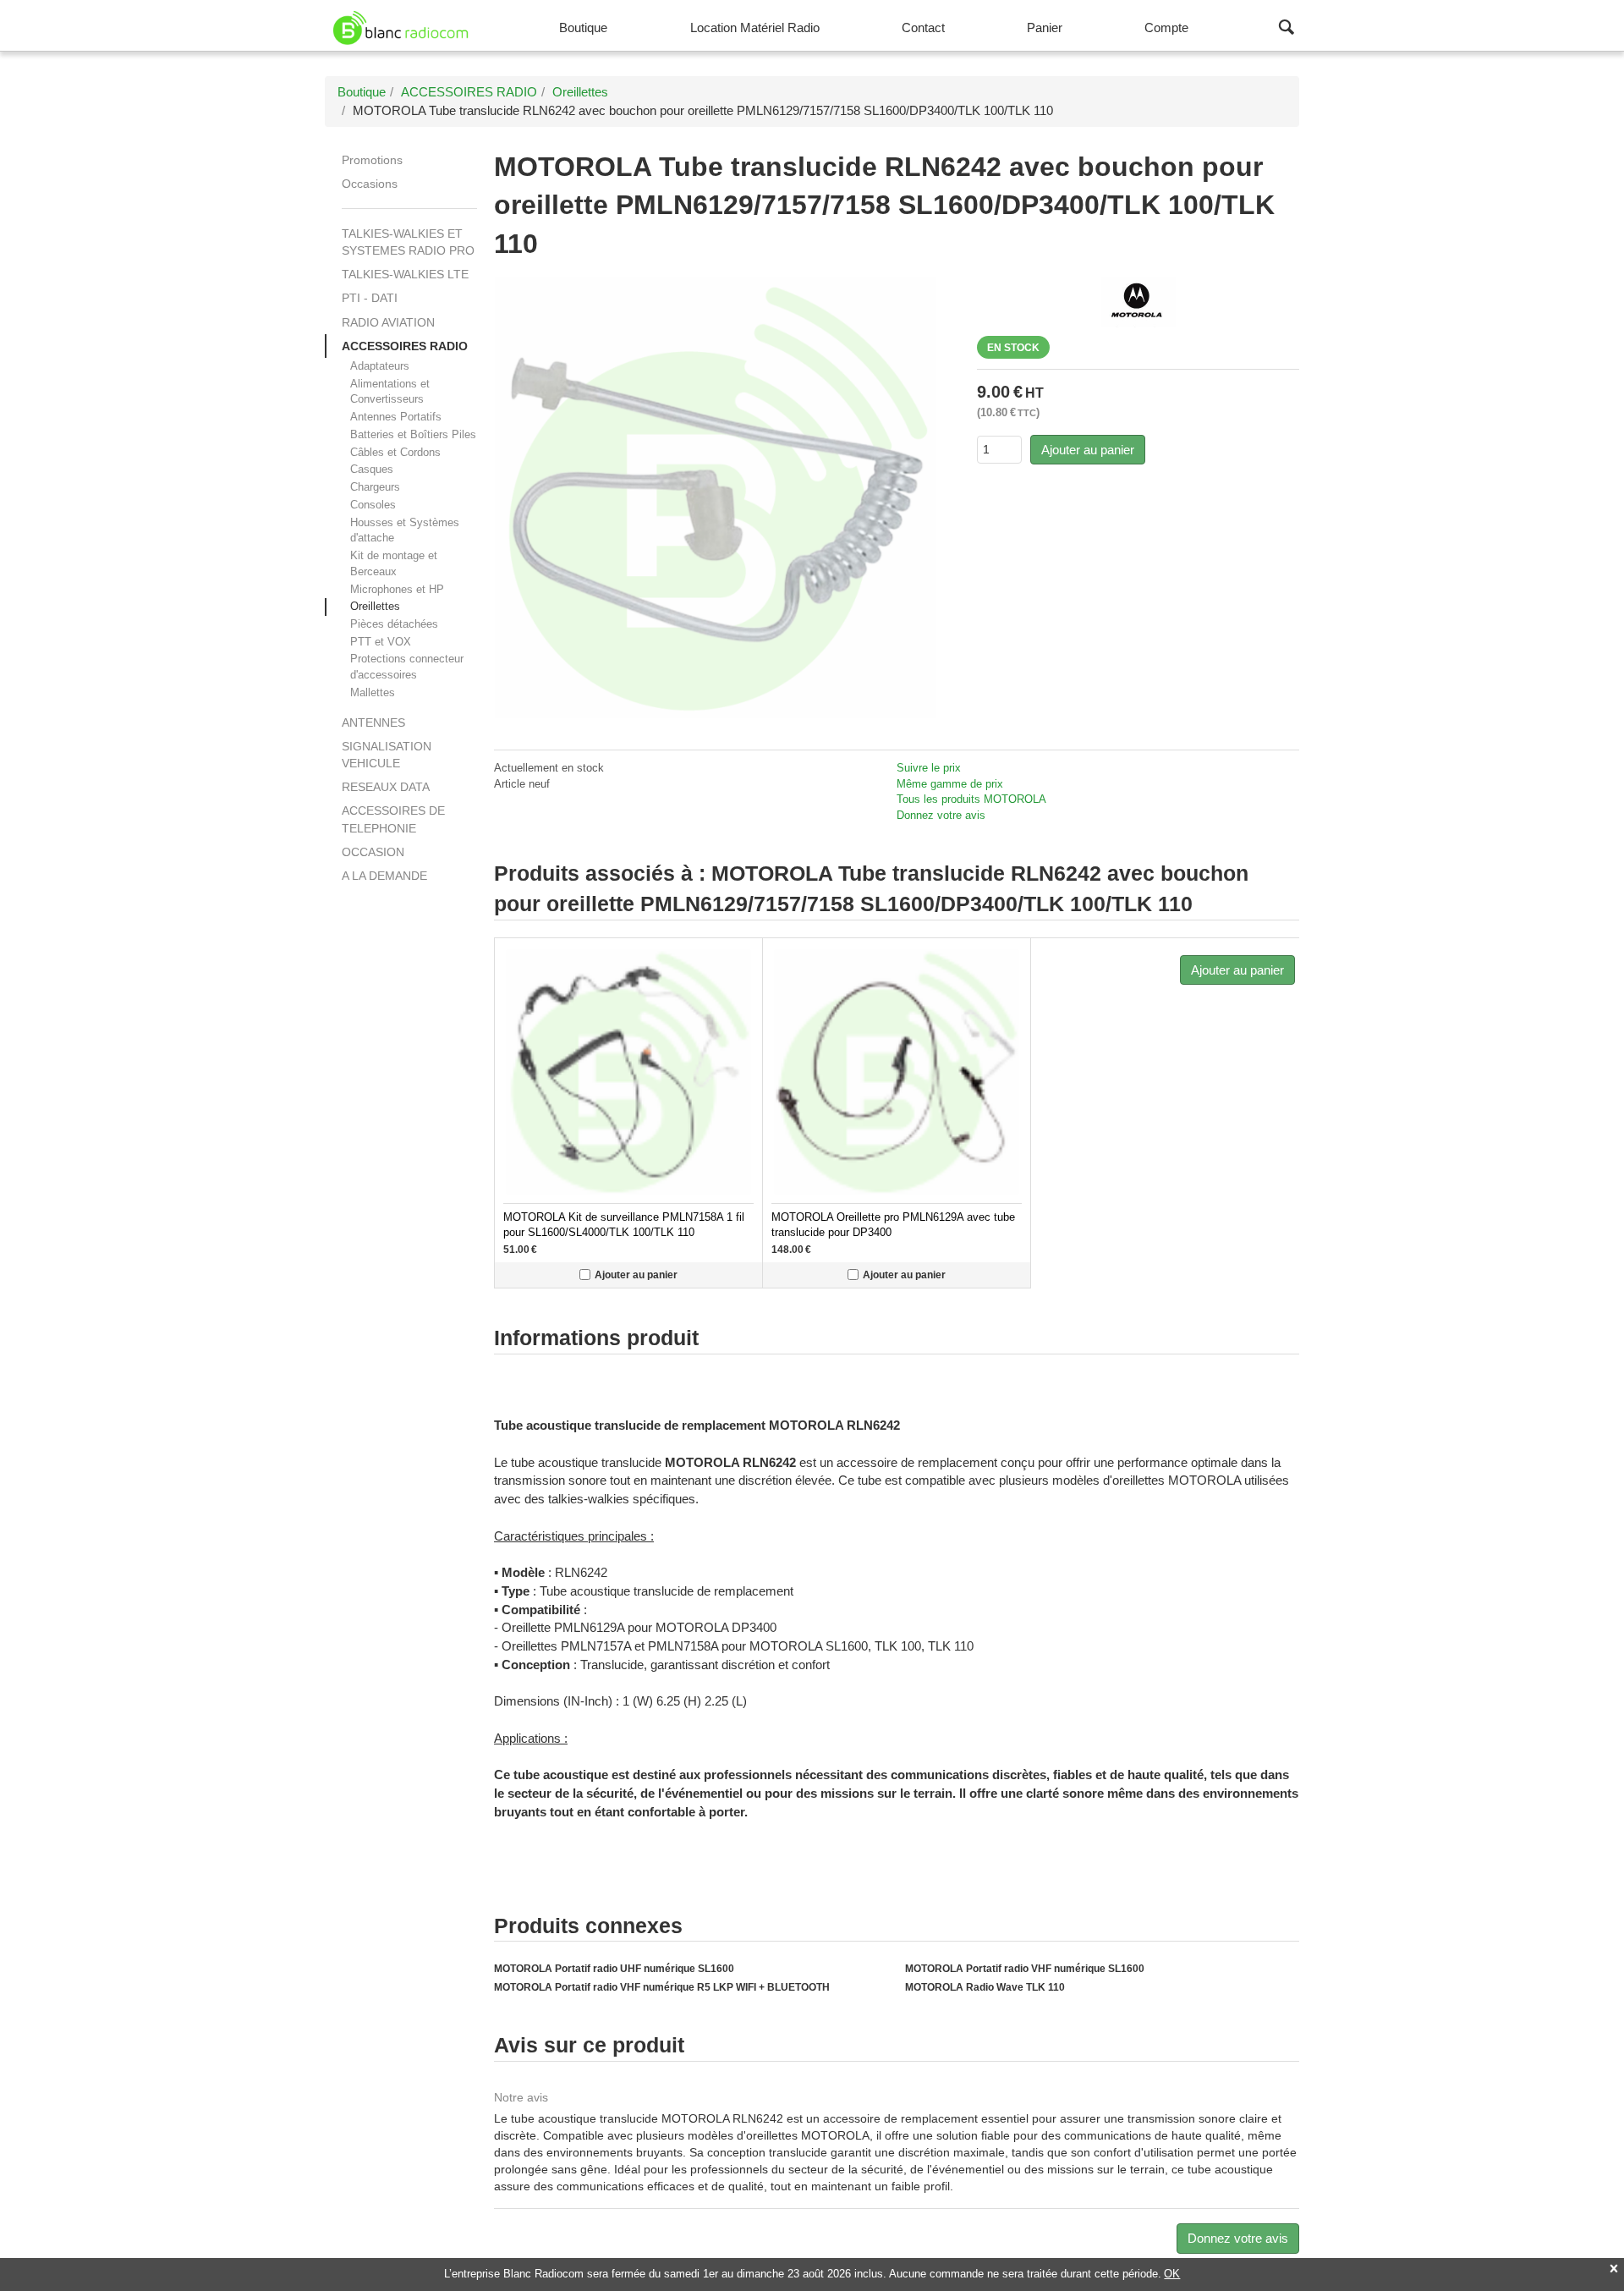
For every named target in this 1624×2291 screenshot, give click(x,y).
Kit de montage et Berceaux (394, 563)
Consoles (373, 505)
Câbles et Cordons (395, 452)
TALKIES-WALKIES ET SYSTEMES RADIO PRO (408, 242)
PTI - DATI (370, 298)
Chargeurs (375, 487)
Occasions (370, 184)
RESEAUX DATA (386, 787)
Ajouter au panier (1088, 450)
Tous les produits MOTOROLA (971, 799)
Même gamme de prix (950, 784)
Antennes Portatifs (396, 417)
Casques (372, 469)
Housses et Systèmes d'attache (405, 530)
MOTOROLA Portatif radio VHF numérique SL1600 (1025, 1969)
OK (1172, 2274)
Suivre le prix (929, 768)
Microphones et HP (397, 589)
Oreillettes (375, 606)
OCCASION (373, 852)
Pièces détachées (394, 624)
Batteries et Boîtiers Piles (413, 434)
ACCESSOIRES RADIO (405, 346)
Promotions (372, 160)
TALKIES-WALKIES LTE (405, 274)
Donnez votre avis (941, 815)
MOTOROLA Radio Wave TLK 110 (985, 1987)
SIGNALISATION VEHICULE (387, 755)
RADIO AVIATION (388, 322)
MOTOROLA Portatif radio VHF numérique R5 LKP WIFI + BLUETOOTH (662, 1987)
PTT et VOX (381, 642)
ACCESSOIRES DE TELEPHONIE (393, 819)
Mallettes (373, 692)
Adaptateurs (380, 366)
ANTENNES (373, 722)
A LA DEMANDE (384, 876)
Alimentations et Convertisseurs (390, 392)
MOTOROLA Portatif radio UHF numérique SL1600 (614, 1969)
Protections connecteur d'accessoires (407, 667)
